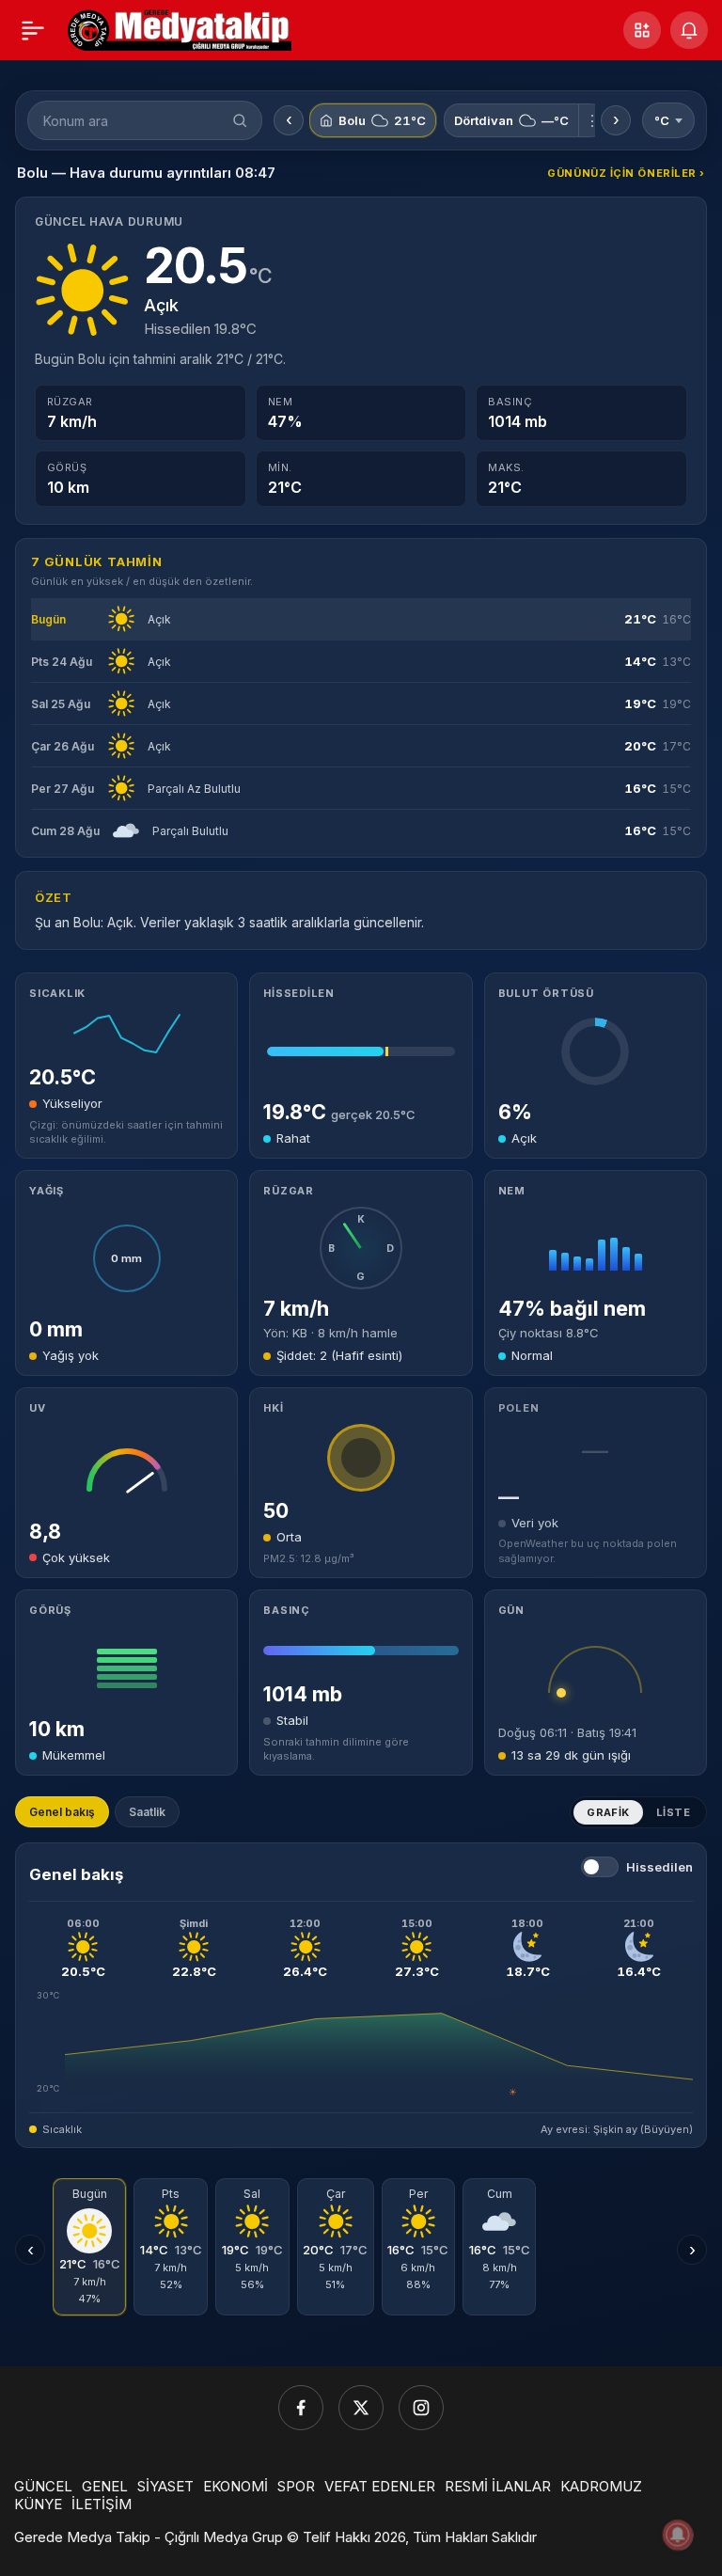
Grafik (608, 1812)
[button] (642, 30)
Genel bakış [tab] (62, 1812)
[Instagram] (421, 2408)
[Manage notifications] (678, 2535)
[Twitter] (361, 2408)
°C (662, 120)
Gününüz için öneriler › (626, 173)
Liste (673, 1812)
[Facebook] (301, 2408)
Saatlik (147, 1812)
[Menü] (33, 30)
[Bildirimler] (689, 30)
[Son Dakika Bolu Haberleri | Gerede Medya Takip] (180, 28)
